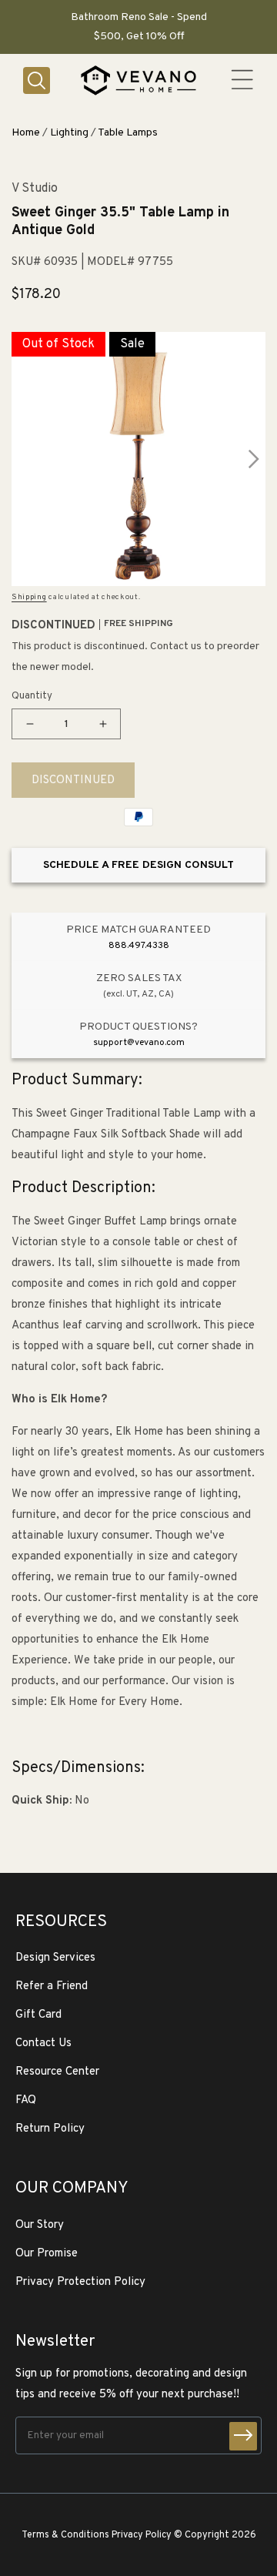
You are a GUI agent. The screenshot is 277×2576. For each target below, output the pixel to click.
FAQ (26, 2100)
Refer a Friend (52, 1986)
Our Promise (47, 2254)
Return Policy (50, 2129)
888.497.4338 (139, 946)
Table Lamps (128, 133)
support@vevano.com (139, 1043)
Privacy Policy (142, 2535)
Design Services (55, 1958)
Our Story (40, 2225)
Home (26, 133)
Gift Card (38, 2015)
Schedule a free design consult (138, 865)
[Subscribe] (243, 2436)
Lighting (69, 133)
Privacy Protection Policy (80, 2282)
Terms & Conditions (65, 2535)
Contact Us (43, 2043)
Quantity (32, 696)
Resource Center (57, 2072)
